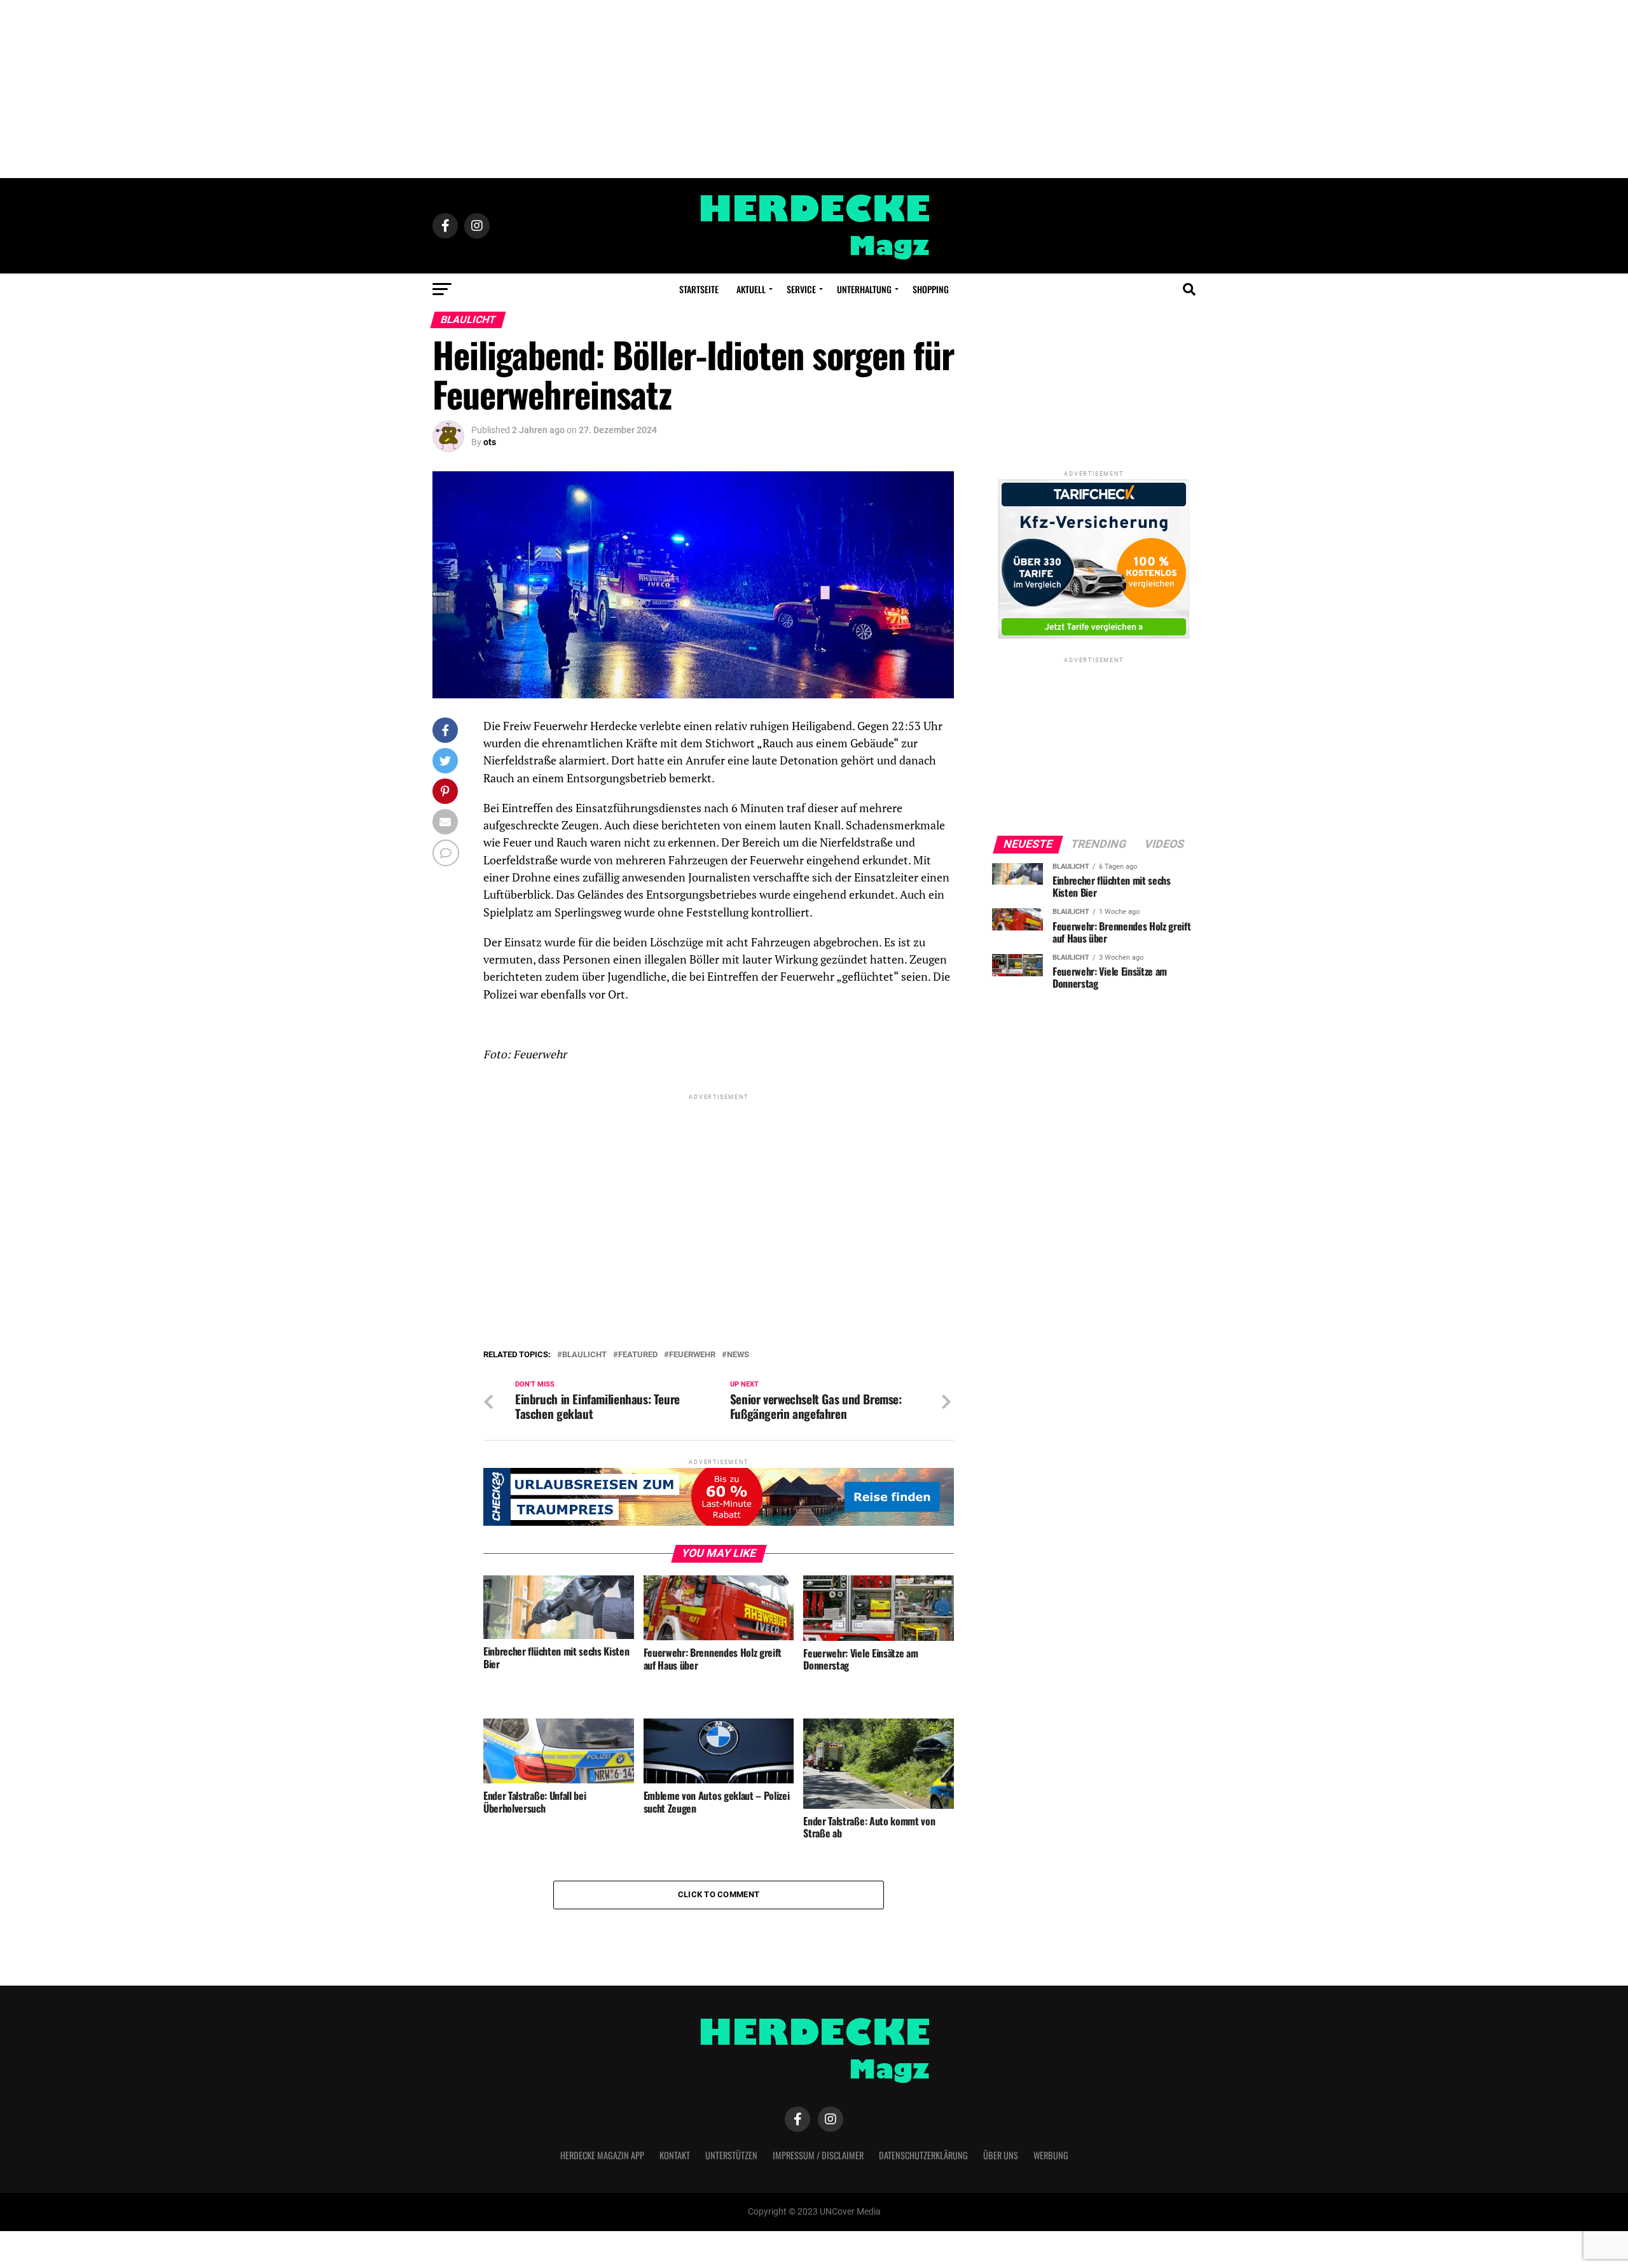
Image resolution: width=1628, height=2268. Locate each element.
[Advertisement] (814, 89)
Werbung (1051, 2155)
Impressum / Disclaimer (818, 2155)
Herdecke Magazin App (602, 2155)
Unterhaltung (864, 289)
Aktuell (751, 289)
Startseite (699, 289)
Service (801, 289)
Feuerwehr (692, 1355)
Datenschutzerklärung (923, 2155)
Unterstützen (731, 2155)
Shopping (931, 289)
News (738, 1355)
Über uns (1001, 2155)
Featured (638, 1355)
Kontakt (675, 2155)
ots (490, 442)
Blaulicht (584, 1355)
